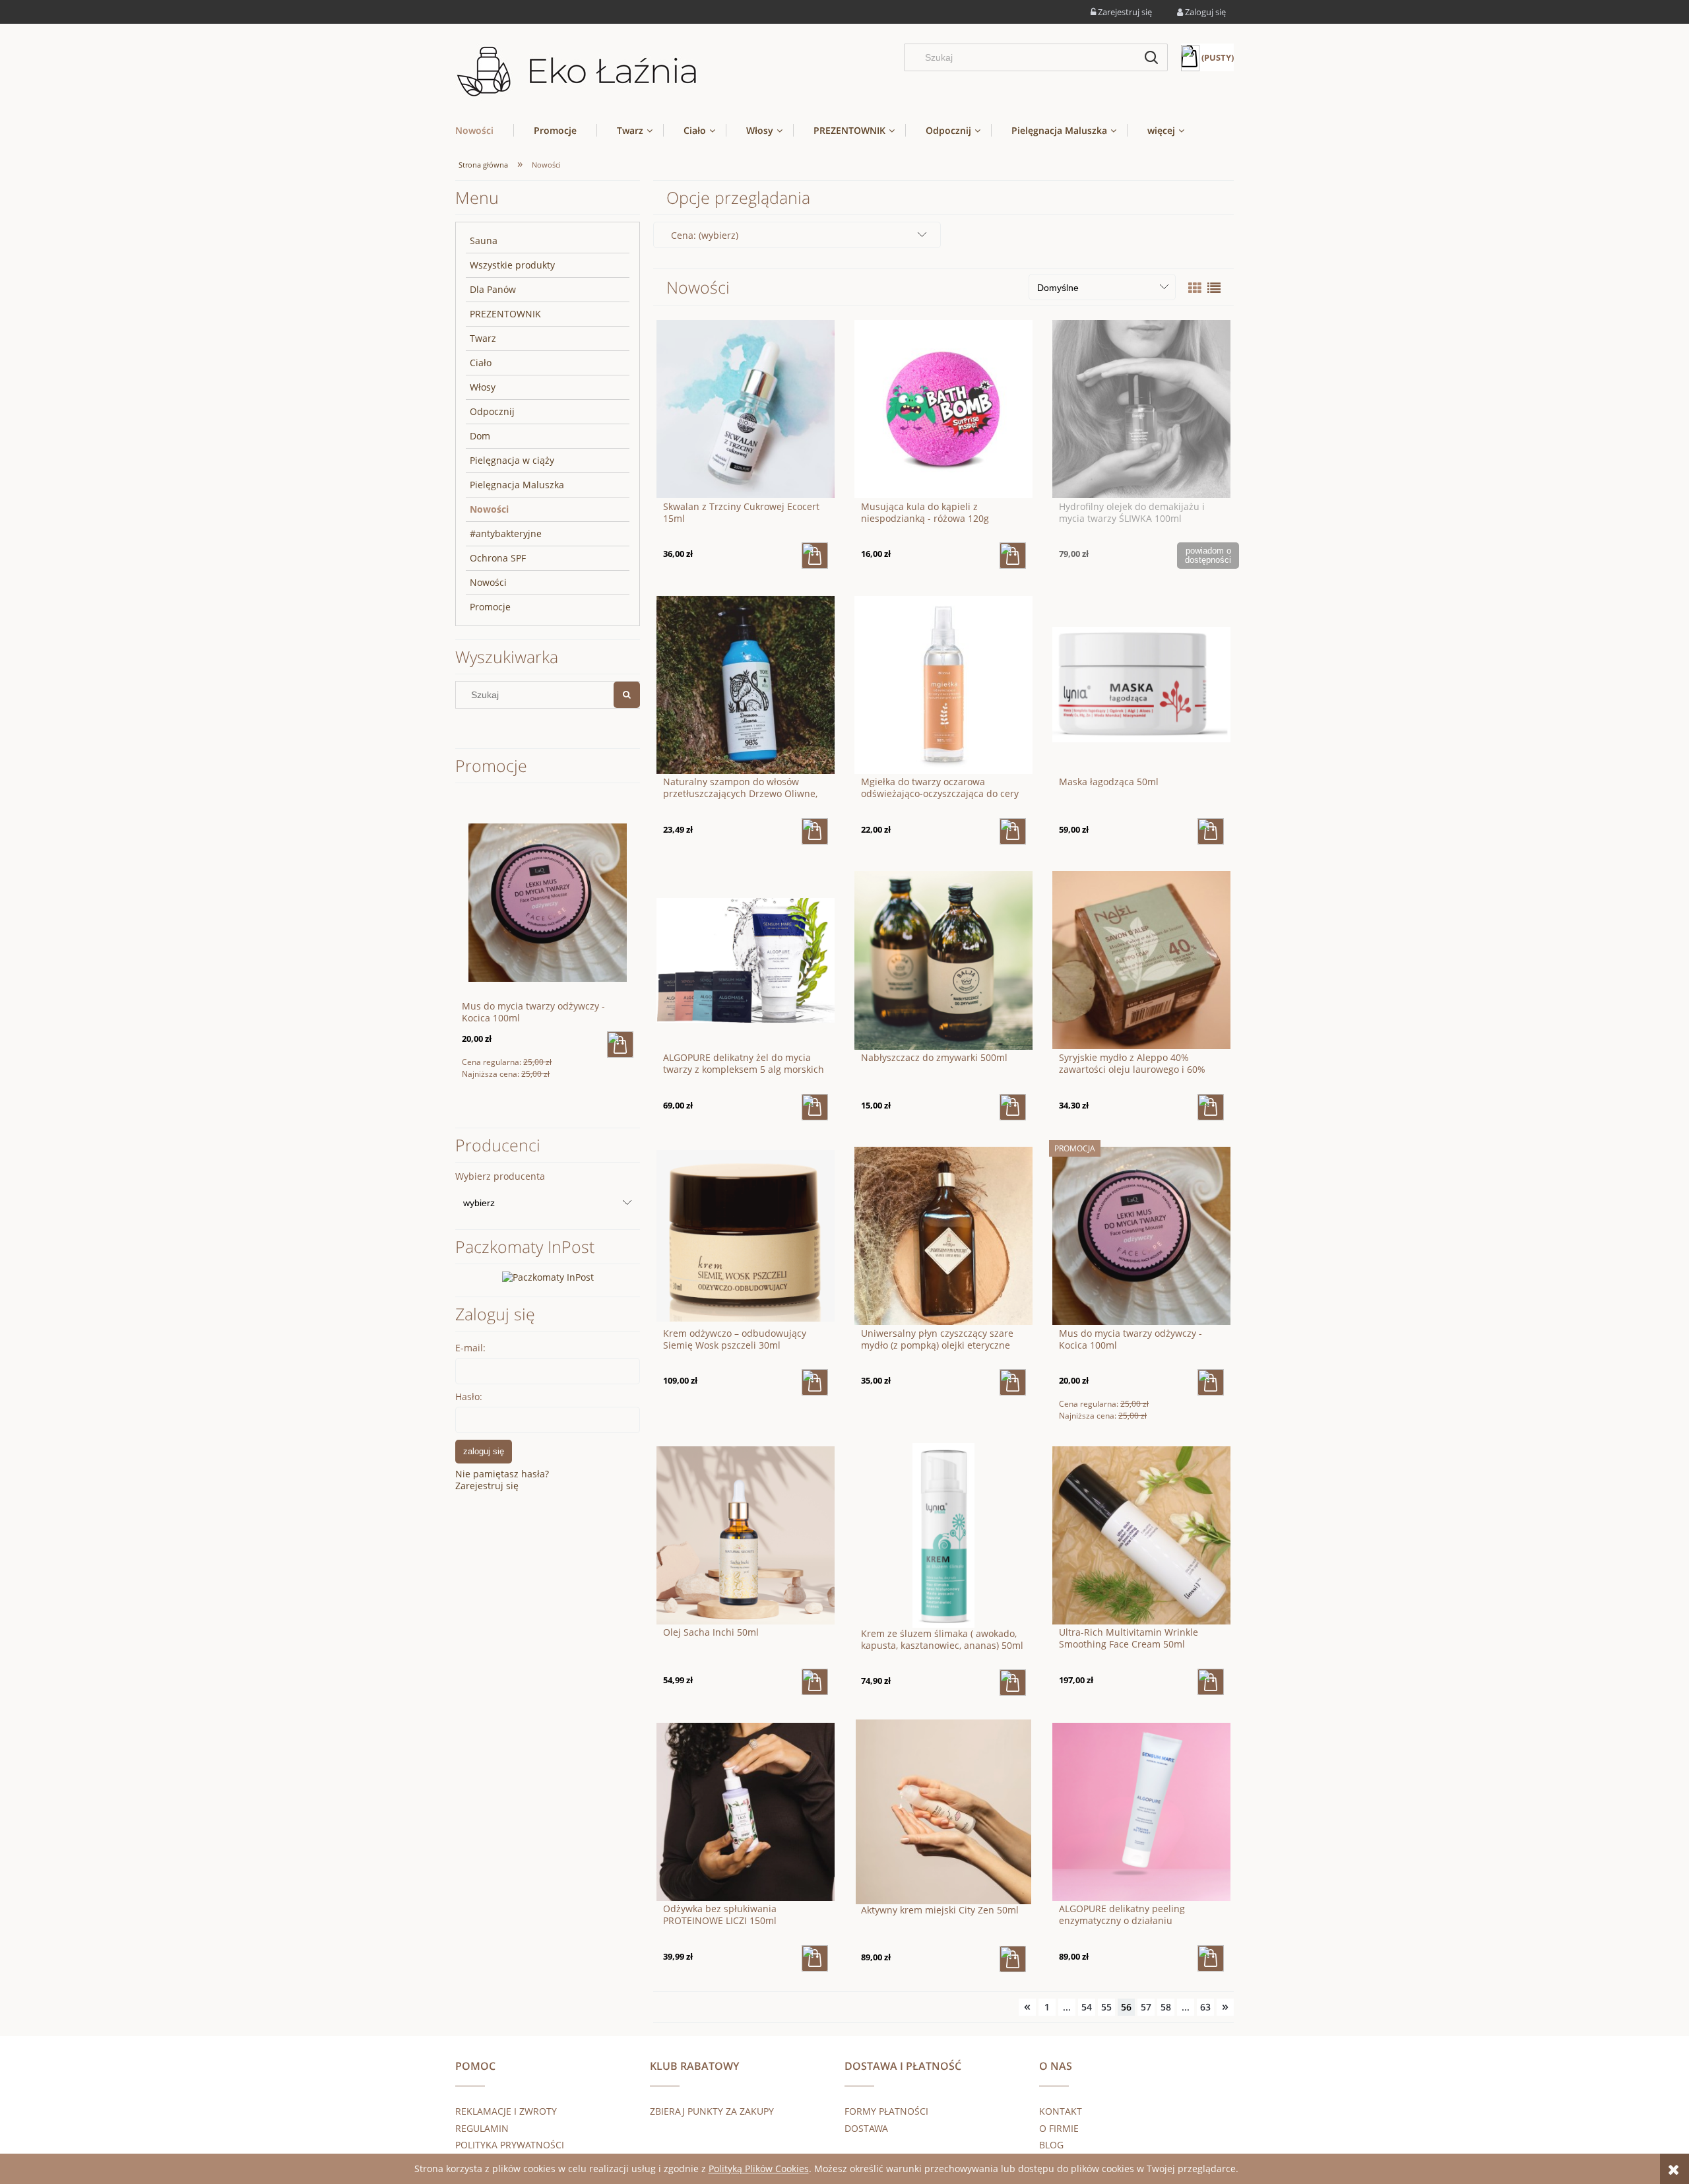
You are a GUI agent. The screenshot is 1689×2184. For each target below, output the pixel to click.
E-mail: (470, 1348)
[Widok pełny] (1214, 288)
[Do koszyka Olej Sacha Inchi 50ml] (815, 1682)
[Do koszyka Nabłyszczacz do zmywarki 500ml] (1013, 1107)
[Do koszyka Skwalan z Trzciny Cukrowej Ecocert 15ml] (815, 556)
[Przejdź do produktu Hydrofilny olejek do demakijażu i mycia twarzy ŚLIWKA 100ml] (1141, 408)
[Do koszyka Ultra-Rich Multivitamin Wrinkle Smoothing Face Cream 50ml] (1211, 1682)
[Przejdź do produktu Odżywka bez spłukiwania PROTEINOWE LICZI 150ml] (746, 1811)
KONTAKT (1061, 2111)
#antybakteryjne (506, 533)
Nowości (489, 509)
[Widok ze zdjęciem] (1195, 288)
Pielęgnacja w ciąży (512, 460)
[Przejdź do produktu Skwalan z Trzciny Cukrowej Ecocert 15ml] (746, 408)
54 (1087, 2007)
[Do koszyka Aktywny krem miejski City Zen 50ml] (1013, 1959)
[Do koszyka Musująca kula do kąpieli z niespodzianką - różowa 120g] (1013, 556)
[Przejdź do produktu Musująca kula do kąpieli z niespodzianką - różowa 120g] (943, 408)
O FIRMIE (1059, 2128)
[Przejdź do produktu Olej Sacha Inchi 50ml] (746, 1534)
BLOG (1051, 2145)
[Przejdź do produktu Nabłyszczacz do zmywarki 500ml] (943, 959)
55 (1106, 2007)
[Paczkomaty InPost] (548, 1276)
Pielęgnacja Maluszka (517, 485)
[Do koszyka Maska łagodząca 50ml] (1211, 831)
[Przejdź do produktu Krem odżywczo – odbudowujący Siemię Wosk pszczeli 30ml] (746, 1235)
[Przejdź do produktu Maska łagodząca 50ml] (1141, 684)
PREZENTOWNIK (505, 314)
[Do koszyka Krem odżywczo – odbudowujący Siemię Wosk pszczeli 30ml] (815, 1382)
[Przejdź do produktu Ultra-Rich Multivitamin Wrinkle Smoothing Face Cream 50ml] (1141, 1534)
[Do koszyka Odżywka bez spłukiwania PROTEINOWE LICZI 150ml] (815, 1958)
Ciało (481, 363)
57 (1146, 2007)
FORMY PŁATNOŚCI (886, 2111)
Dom (480, 436)
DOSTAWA (866, 2128)
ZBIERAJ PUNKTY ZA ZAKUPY (712, 2111)
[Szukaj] (1151, 57)
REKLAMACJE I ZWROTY (506, 2111)
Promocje (490, 607)
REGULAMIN (482, 2128)
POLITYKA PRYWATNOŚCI (510, 2145)
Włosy (483, 387)
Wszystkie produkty (512, 265)
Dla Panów (493, 289)
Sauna (484, 241)
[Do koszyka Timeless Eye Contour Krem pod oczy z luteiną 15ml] (620, 1044)
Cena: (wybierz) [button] (705, 235)
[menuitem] (484, 130)
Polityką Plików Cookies (759, 2168)
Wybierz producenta (500, 1176)
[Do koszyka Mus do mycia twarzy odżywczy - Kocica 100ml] (1211, 1382)
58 (1166, 2007)
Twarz (483, 338)
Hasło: (469, 1397)
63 (1205, 2007)
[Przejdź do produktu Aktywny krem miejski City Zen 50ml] (943, 1811)
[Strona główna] (577, 72)
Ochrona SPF (498, 558)
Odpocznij (492, 411)
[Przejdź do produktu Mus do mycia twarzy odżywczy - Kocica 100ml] (1141, 1235)
